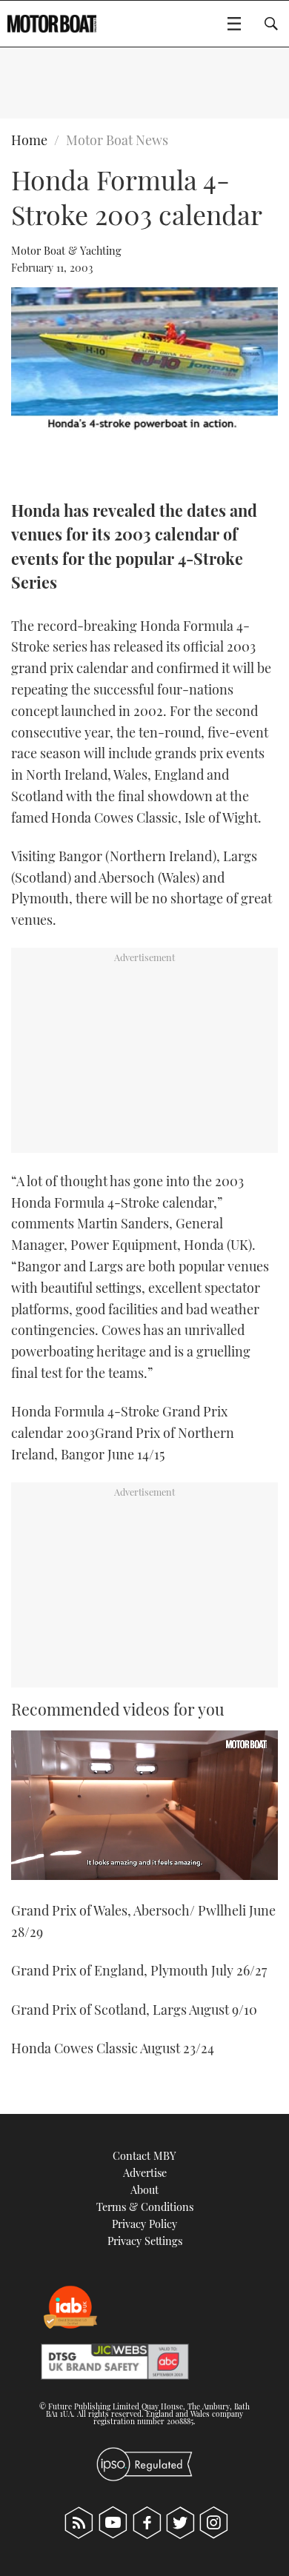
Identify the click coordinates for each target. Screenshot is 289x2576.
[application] (144, 1806)
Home (29, 140)
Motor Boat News (117, 140)
